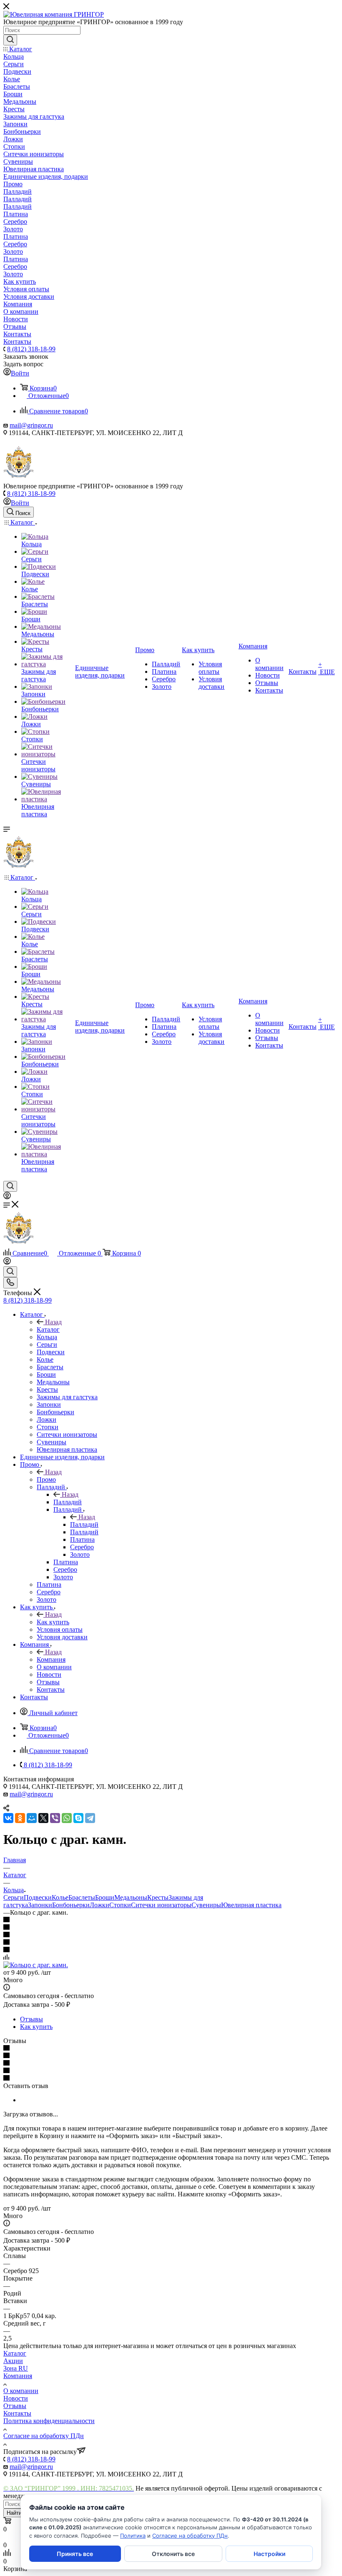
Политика (133, 2536)
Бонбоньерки (71, 1905)
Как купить (53, 1622)
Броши (105, 1897)
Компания (51, 1659)
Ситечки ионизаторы (161, 1905)
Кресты (158, 1897)
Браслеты (82, 1897)
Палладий (68, 1502)
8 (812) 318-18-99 (31, 349)
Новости (16, 2398)
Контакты (17, 2413)
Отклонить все (173, 2554)
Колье (60, 1897)
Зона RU (16, 2368)
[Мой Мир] (32, 1818)
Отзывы (31, 2019)
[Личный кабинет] (7, 1197)
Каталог (48, 1329)
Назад (53, 1322)
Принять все (75, 2554)
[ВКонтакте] (8, 1818)
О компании (21, 2391)
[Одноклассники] (20, 1818)
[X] (43, 1818)
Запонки (40, 1905)
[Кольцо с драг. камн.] (36, 1965)
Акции (13, 2361)
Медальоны (131, 1897)
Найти (14, 2513)
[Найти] (10, 40)
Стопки (120, 1905)
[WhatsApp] (67, 1818)
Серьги (14, 1897)
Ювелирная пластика (251, 1905)
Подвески (38, 1897)
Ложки (99, 1905)
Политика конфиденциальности (49, 2421)
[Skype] (78, 1818)
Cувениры (206, 1905)
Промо (46, 1479)
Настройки (269, 2554)
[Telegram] (90, 1818)
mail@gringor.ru (31, 425)
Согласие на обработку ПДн (44, 2436)
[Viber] (55, 1818)
